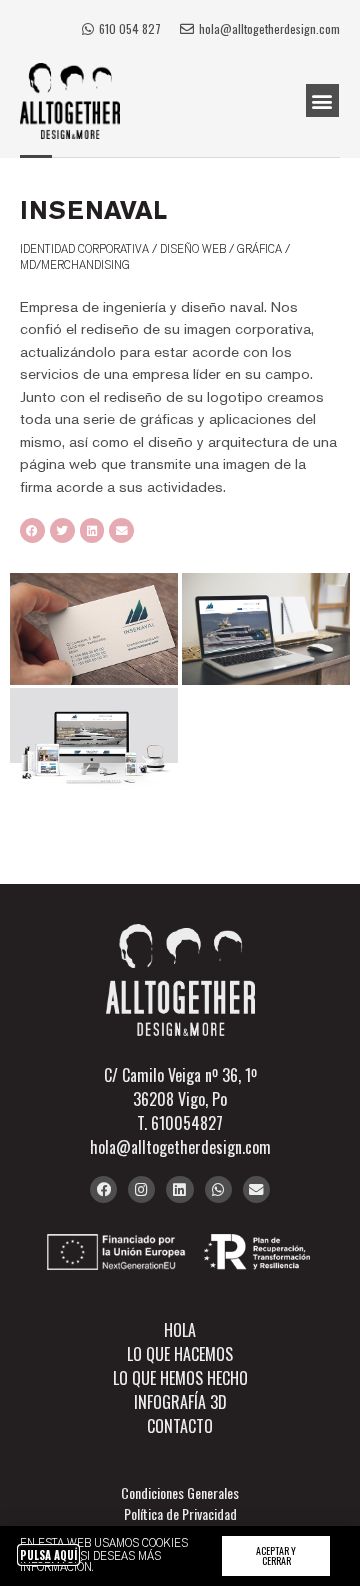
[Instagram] (141, 1189)
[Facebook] (103, 1189)
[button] (322, 100)
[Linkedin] (179, 1189)
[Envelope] (256, 1189)
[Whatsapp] (218, 1189)
